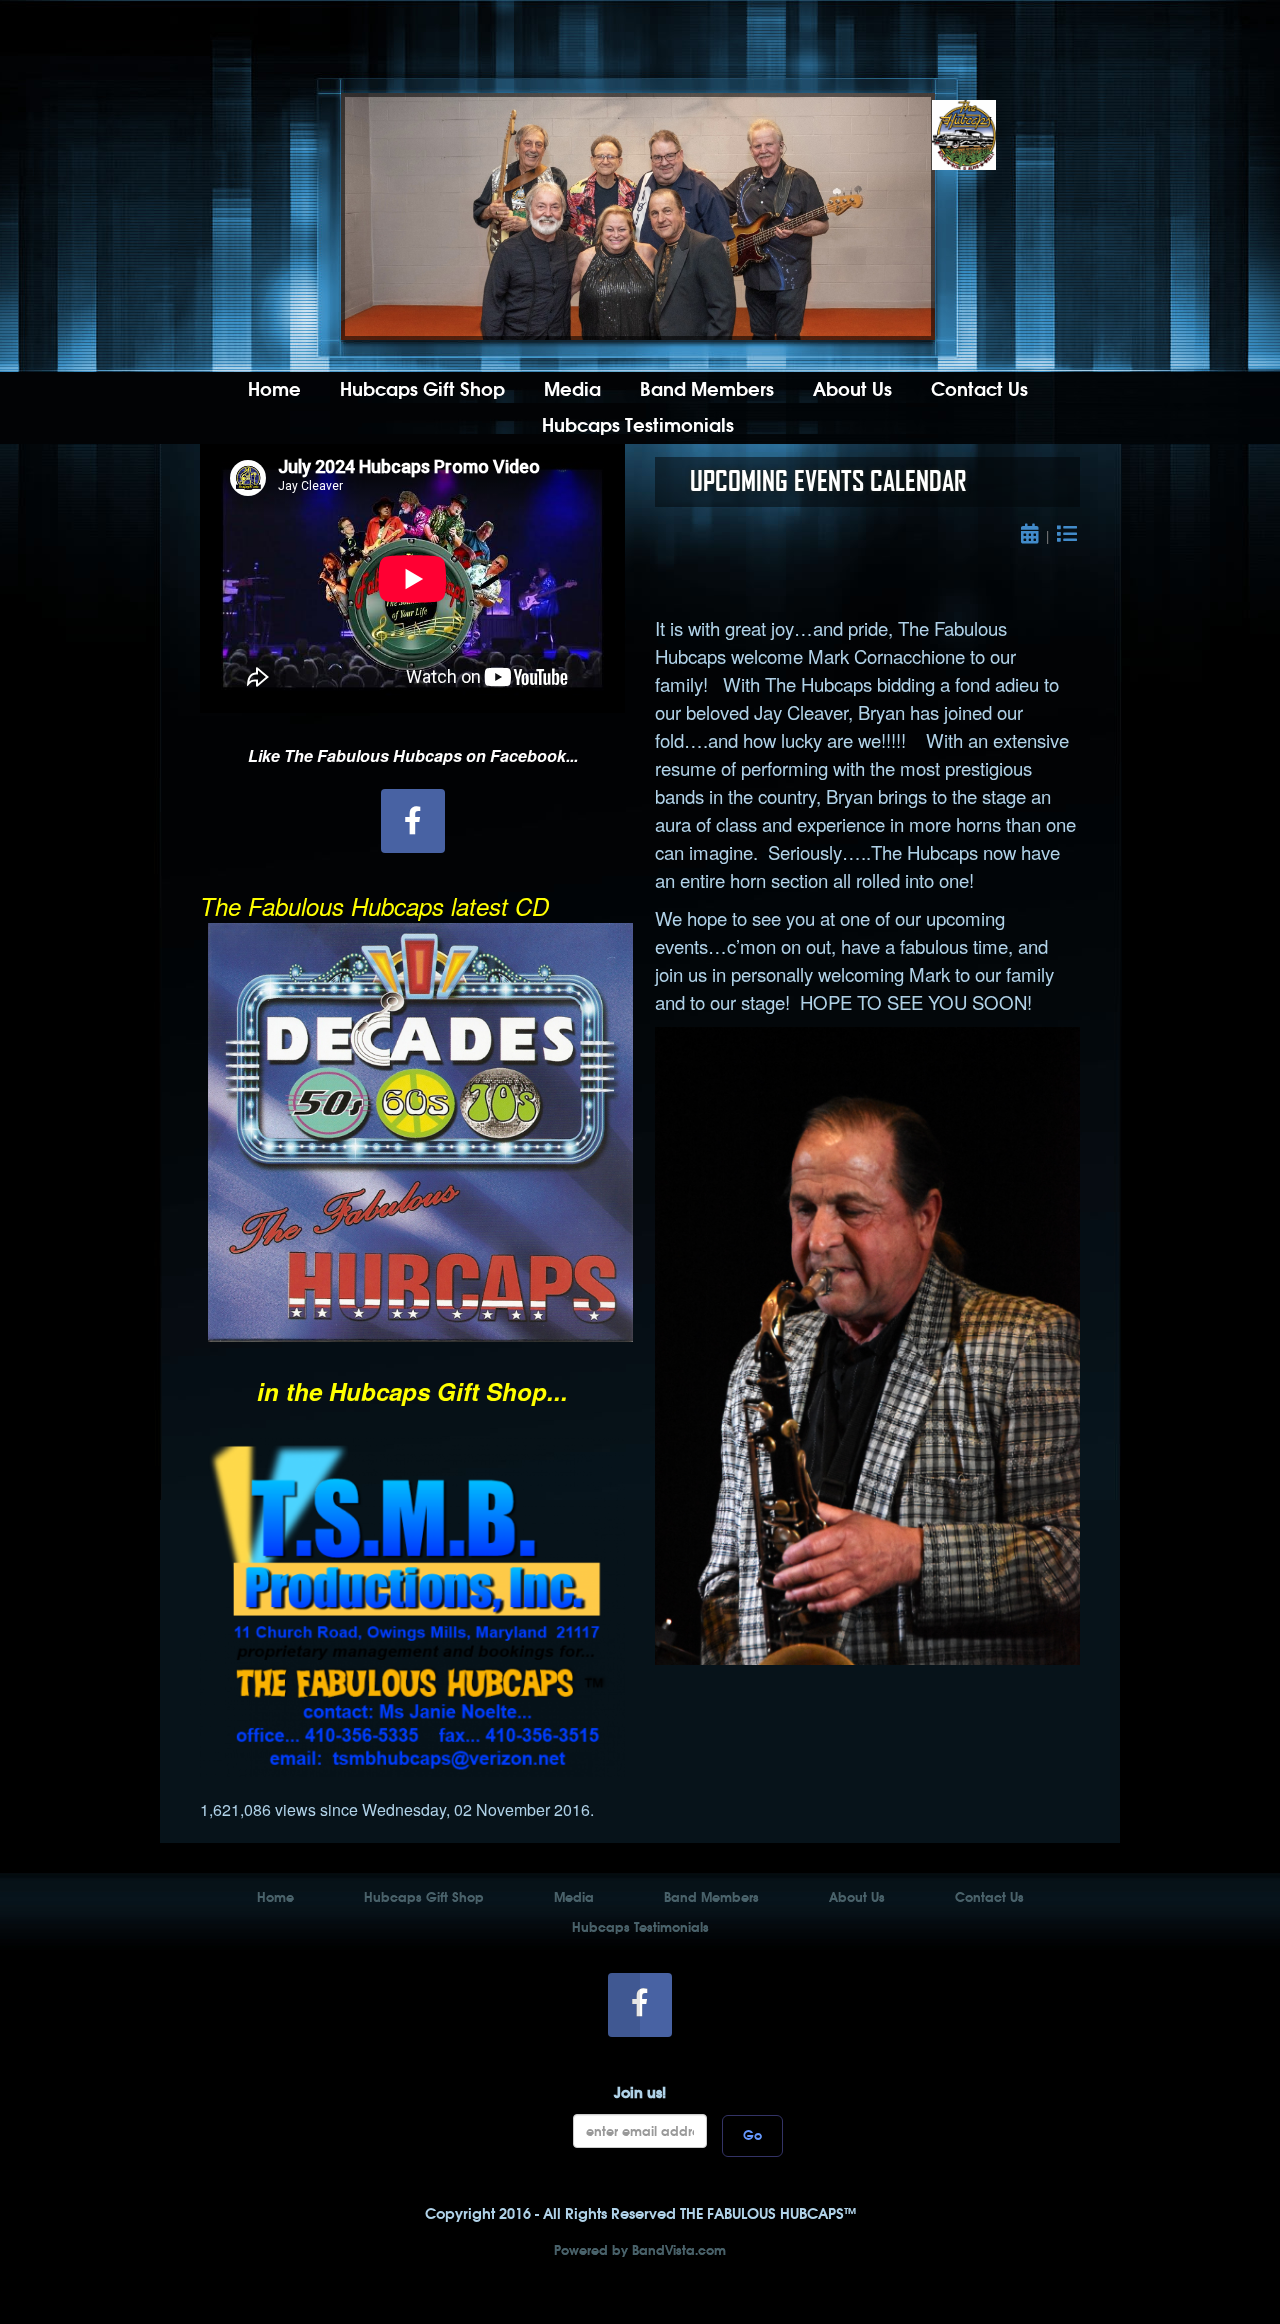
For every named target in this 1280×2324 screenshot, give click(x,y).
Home (274, 389)
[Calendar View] (1033, 535)
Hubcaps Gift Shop (422, 389)
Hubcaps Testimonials (638, 425)
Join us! (640, 2092)
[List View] (1068, 535)
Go (752, 2135)
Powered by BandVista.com (640, 2250)
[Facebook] (413, 821)
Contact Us (979, 389)
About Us (852, 389)
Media (572, 389)
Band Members (707, 389)
